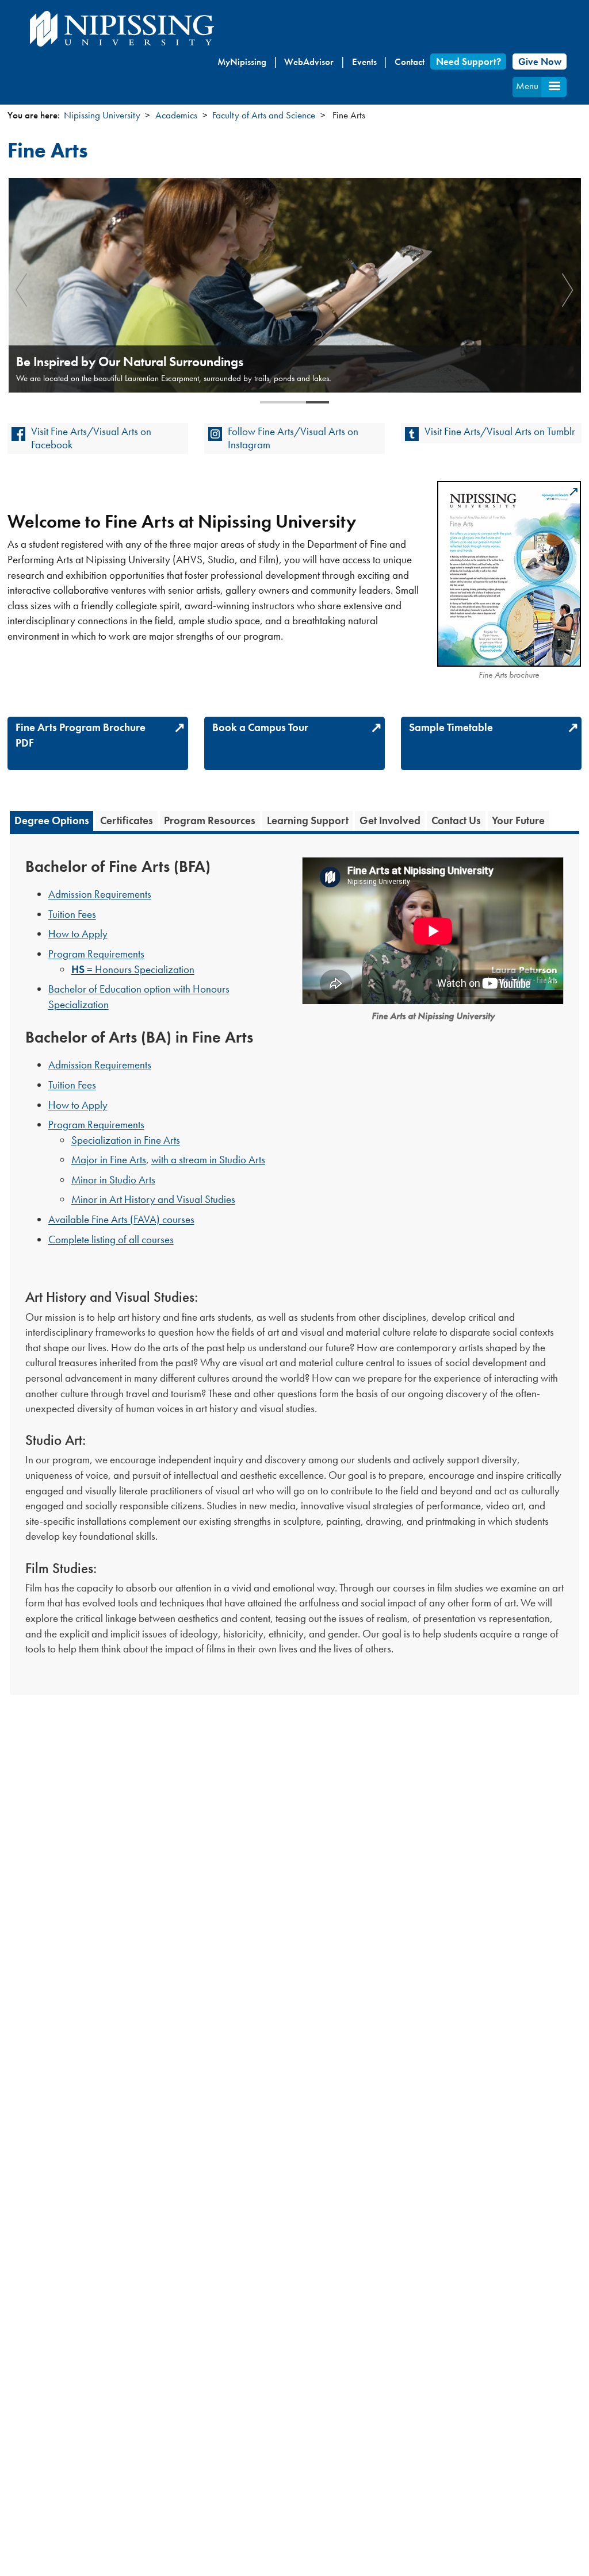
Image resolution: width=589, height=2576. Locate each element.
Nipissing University (102, 115)
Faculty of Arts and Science (264, 115)
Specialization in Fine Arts (126, 1140)
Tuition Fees (72, 914)
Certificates (127, 821)
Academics (176, 115)
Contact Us (456, 821)
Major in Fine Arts (109, 1160)
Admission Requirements (100, 894)
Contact (410, 61)
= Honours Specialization (133, 969)
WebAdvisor (309, 61)
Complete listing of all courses (111, 1239)
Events (364, 61)
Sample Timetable (451, 727)
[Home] (122, 29)
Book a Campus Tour (260, 727)
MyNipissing (242, 61)
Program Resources (210, 821)
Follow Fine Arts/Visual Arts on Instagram (293, 438)
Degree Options (52, 821)
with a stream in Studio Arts (208, 1160)
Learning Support (308, 821)
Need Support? (468, 61)
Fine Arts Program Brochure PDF (81, 735)
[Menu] (554, 87)
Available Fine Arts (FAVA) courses (121, 1219)
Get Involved (390, 821)
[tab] (51, 821)
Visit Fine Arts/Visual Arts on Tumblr (500, 431)
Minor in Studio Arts (113, 1180)
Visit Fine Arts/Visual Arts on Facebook (91, 438)
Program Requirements (96, 954)
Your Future (518, 821)
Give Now (540, 61)
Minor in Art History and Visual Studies (153, 1199)
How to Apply (78, 934)
